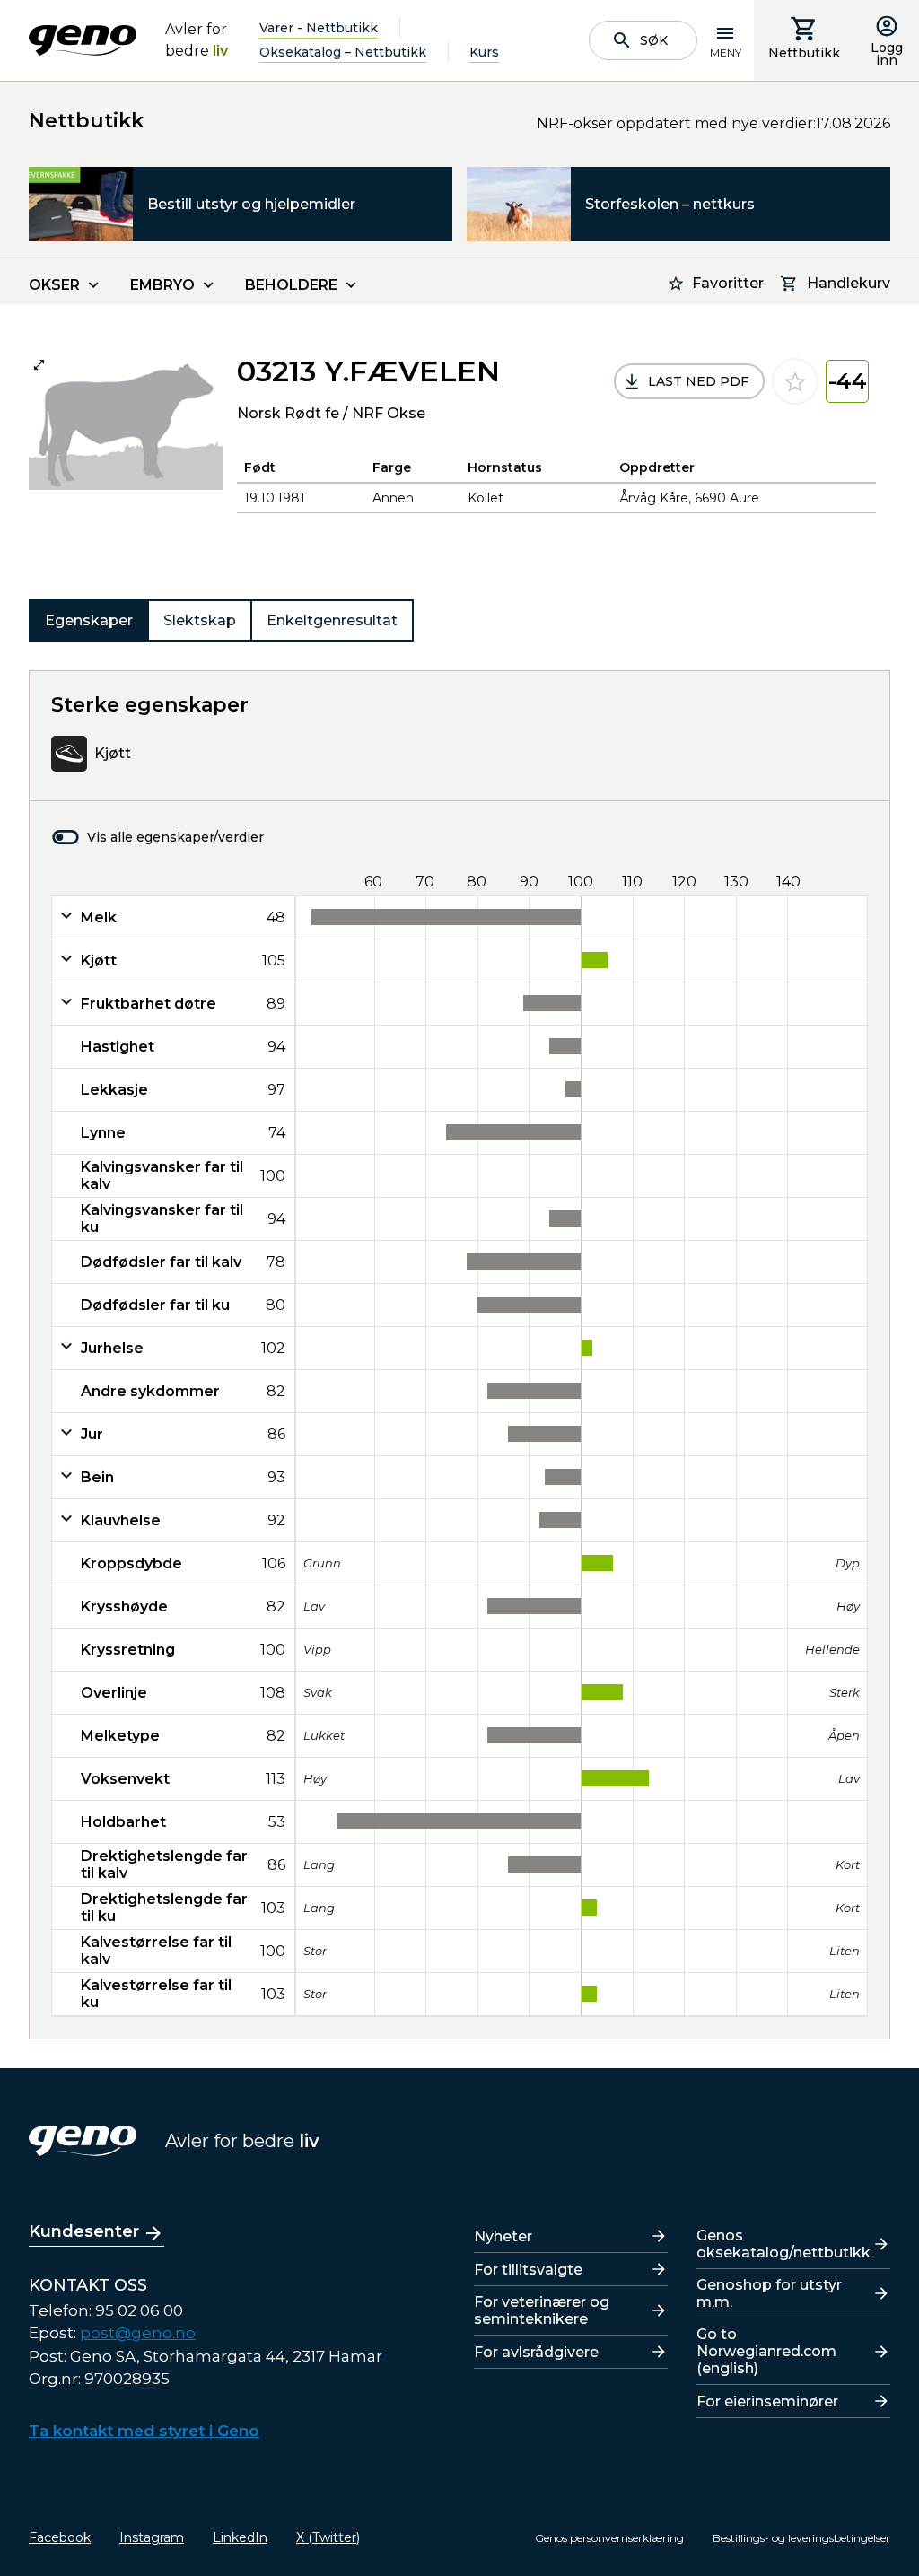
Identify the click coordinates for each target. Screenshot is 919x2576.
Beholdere (291, 285)
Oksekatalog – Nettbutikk (343, 52)
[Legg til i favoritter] (795, 381)
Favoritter (728, 283)
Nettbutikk (804, 53)
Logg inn (887, 54)
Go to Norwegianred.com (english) (766, 2351)
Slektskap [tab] (200, 620)
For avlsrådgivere (536, 2352)
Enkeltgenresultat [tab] (332, 620)
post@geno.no (138, 2333)
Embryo (162, 285)
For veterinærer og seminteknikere (542, 2310)
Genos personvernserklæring (609, 2538)
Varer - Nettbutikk (319, 28)
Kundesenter (84, 2231)
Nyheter (503, 2236)
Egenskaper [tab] (89, 620)
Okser (54, 285)
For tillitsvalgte (528, 2270)
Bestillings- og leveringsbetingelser (801, 2538)
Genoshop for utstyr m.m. (769, 2293)
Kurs (484, 52)
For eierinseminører (767, 2401)
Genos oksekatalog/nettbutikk (783, 2244)
